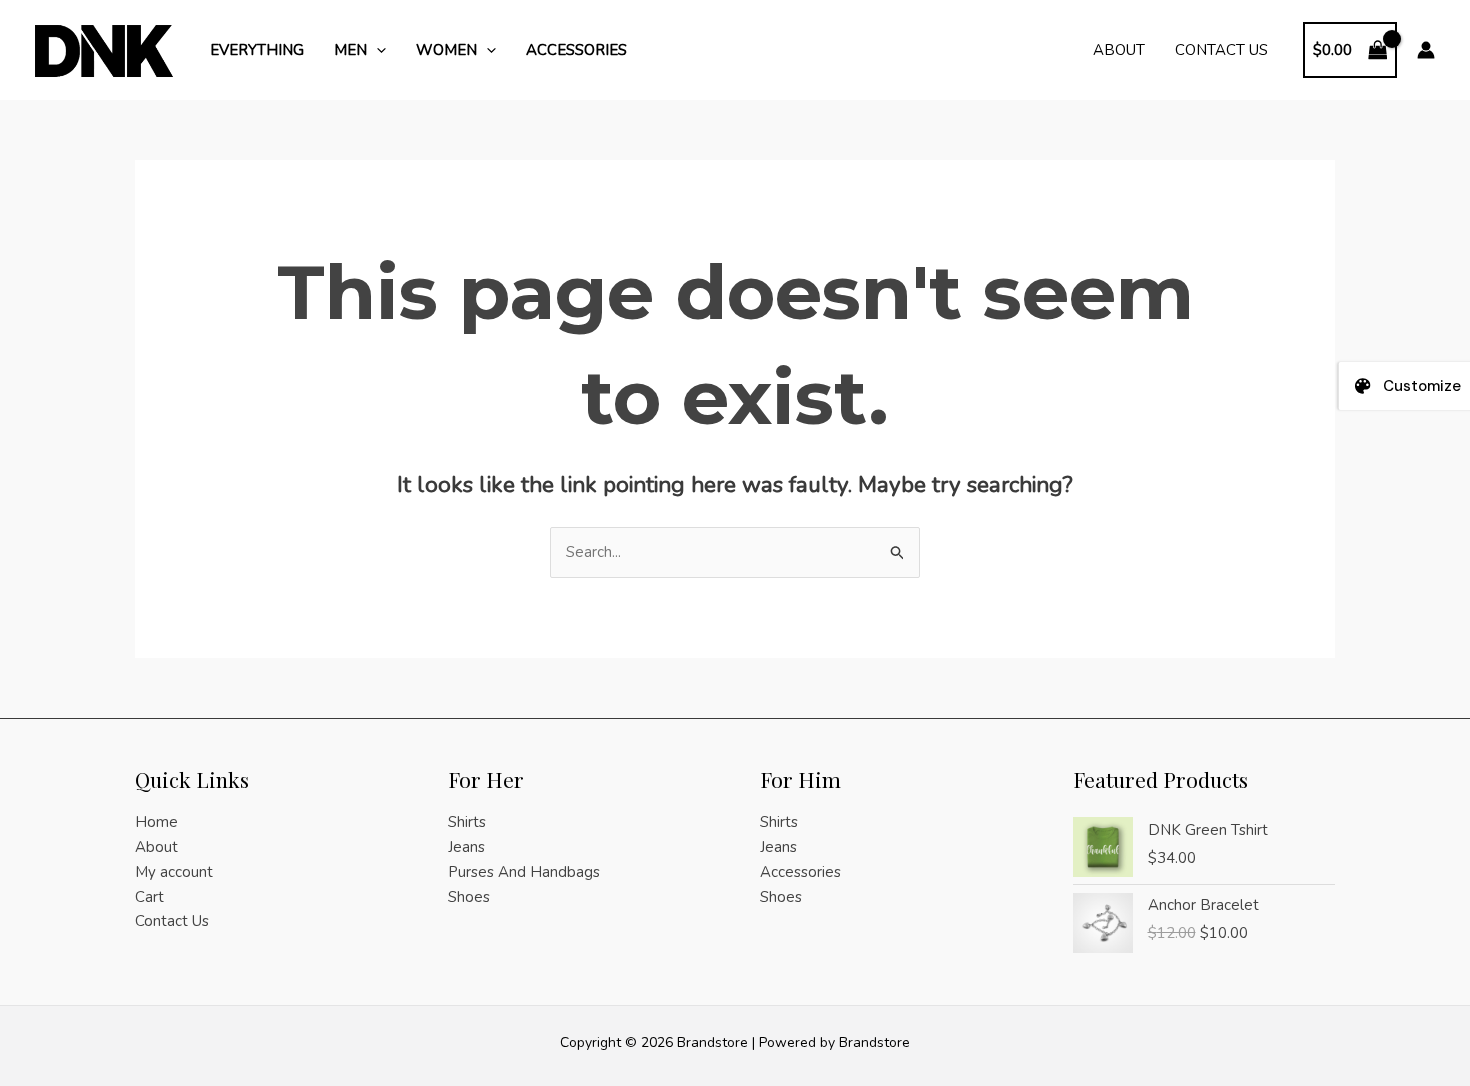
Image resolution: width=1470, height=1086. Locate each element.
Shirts (467, 822)
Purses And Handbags (524, 872)
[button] (376, 50)
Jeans (466, 847)
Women (446, 50)
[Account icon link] (1426, 50)
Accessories (576, 50)
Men (350, 50)
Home (156, 822)
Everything (257, 50)
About (1119, 50)
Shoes (469, 897)
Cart (149, 897)
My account (174, 872)
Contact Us (1221, 50)
